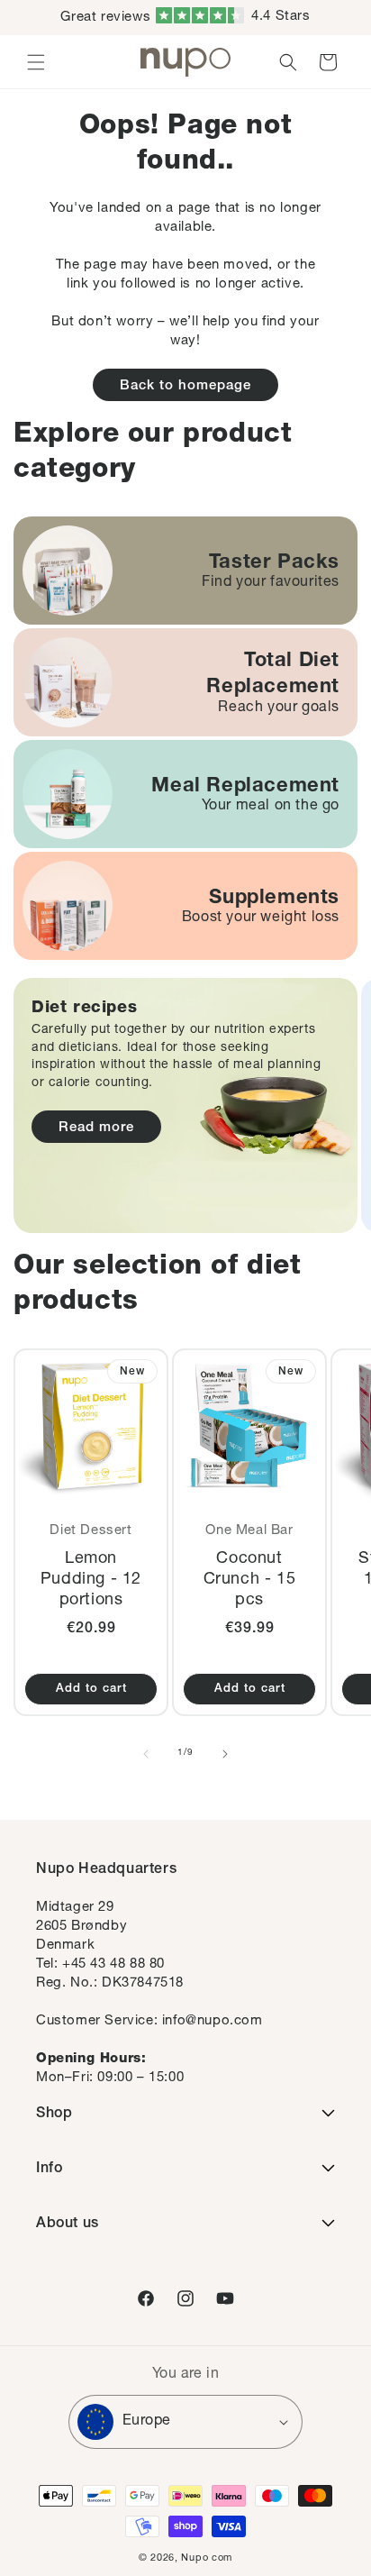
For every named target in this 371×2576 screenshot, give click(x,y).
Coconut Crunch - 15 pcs (250, 1580)
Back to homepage (185, 386)
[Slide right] (225, 1754)
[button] (36, 62)
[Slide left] (146, 1754)
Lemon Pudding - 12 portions (91, 1580)
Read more (96, 1128)
